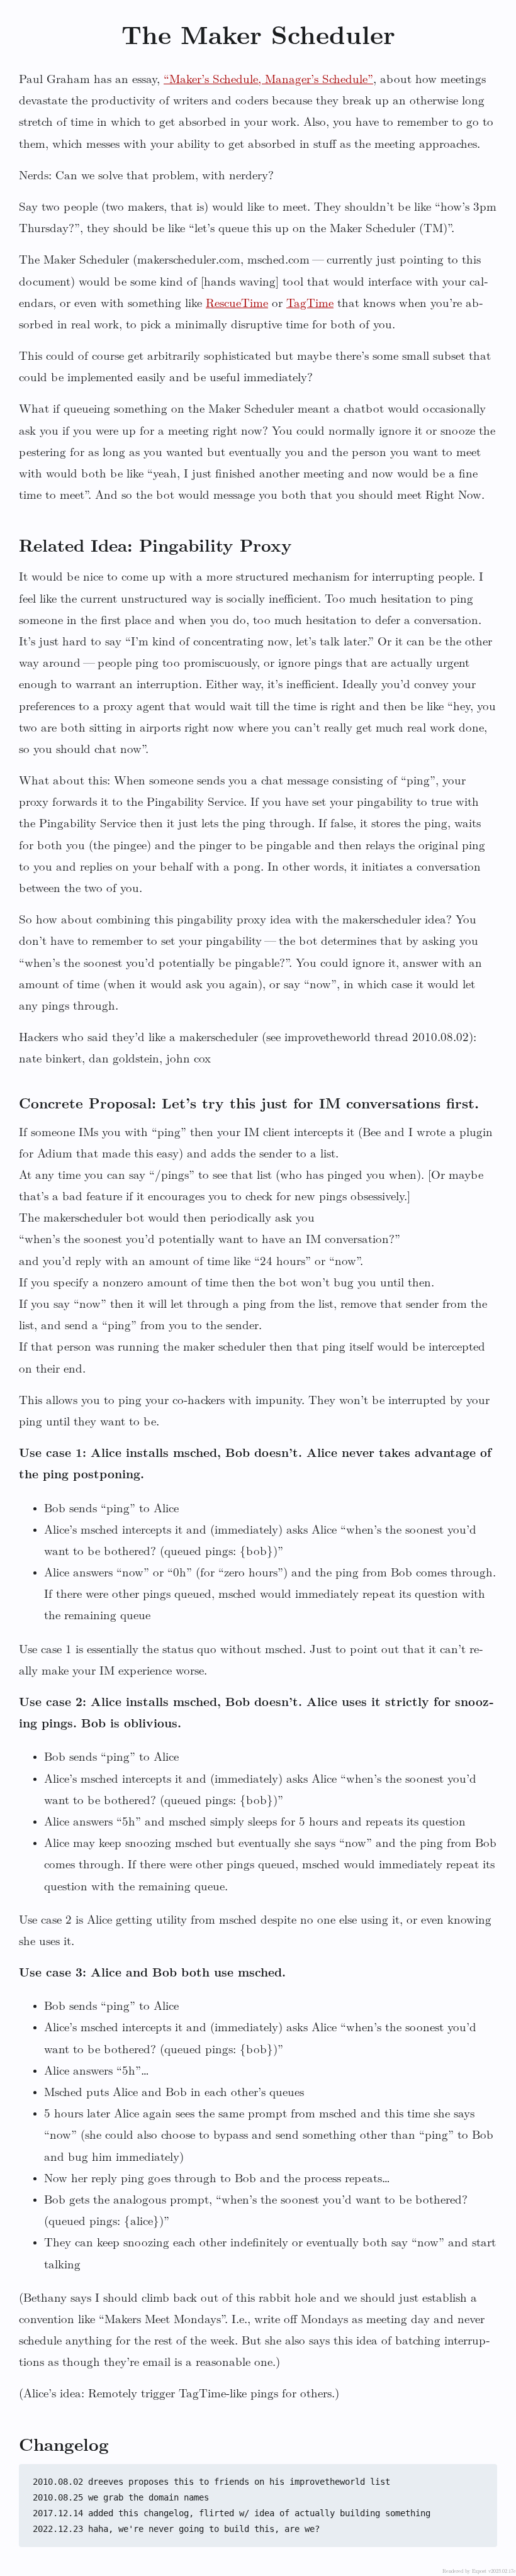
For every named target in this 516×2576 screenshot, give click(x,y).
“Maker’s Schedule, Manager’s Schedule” (268, 80)
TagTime (310, 304)
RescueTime (237, 304)
